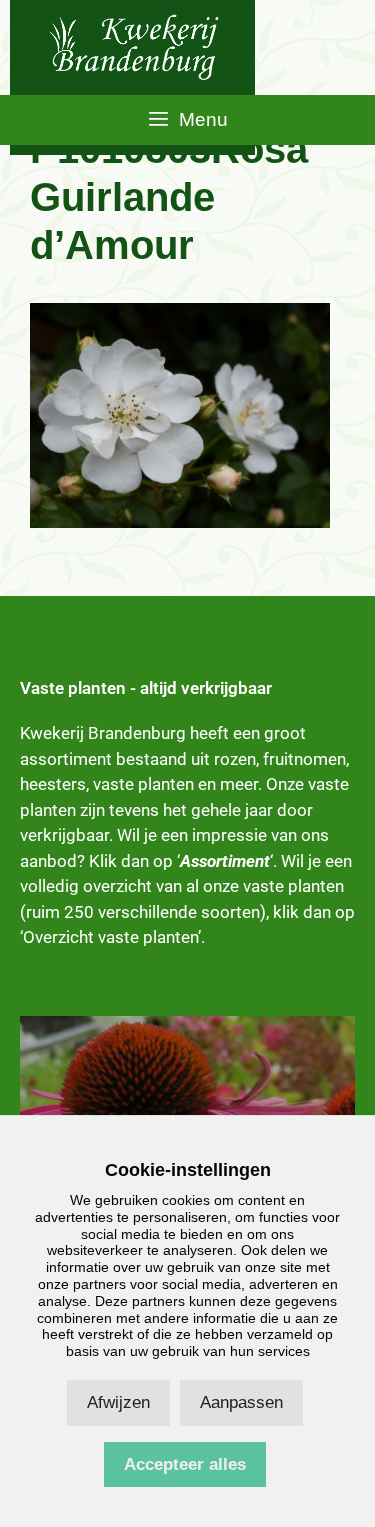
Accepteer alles (185, 1464)
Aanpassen (241, 1402)
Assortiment (225, 861)
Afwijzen (118, 1402)
